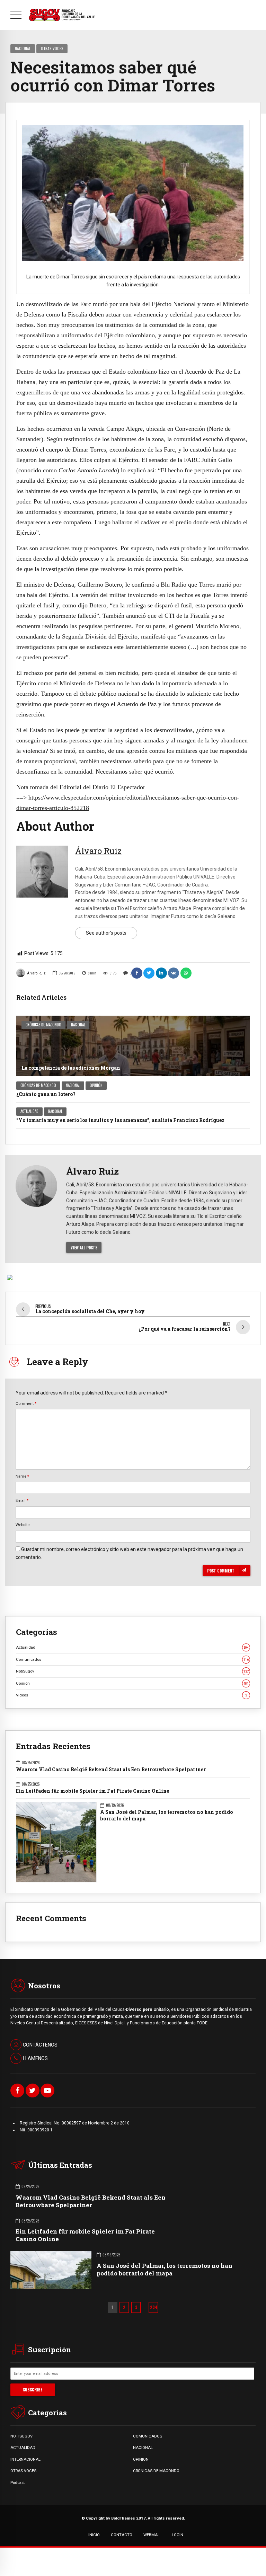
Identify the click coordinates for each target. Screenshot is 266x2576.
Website (23, 1525)
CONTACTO (122, 2535)
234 (154, 2307)
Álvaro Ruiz (36, 973)
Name (22, 1476)
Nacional (23, 48)
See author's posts (106, 933)
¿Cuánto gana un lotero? (46, 1094)
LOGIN (178, 2535)
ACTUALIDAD (23, 2448)
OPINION (141, 2459)
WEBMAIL (152, 2535)
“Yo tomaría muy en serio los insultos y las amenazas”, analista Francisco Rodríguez (120, 1120)
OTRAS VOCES (23, 2471)
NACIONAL (143, 2448)
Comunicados (132, 1659)
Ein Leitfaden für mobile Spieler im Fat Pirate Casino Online (93, 1791)
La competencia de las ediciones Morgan (71, 1068)
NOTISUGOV (21, 2436)
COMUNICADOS (148, 2436)
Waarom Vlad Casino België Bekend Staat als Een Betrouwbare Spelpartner (111, 1770)
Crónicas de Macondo (43, 1025)
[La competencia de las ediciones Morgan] (133, 1046)
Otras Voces (52, 48)
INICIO (94, 2535)
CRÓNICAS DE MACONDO (156, 2471)
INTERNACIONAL (25, 2459)
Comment (26, 1403)
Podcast (17, 2483)
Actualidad (29, 1111)
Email (22, 1500)
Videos (131, 1695)
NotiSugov (132, 1671)
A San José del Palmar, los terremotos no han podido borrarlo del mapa (167, 1815)
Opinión (96, 1085)
